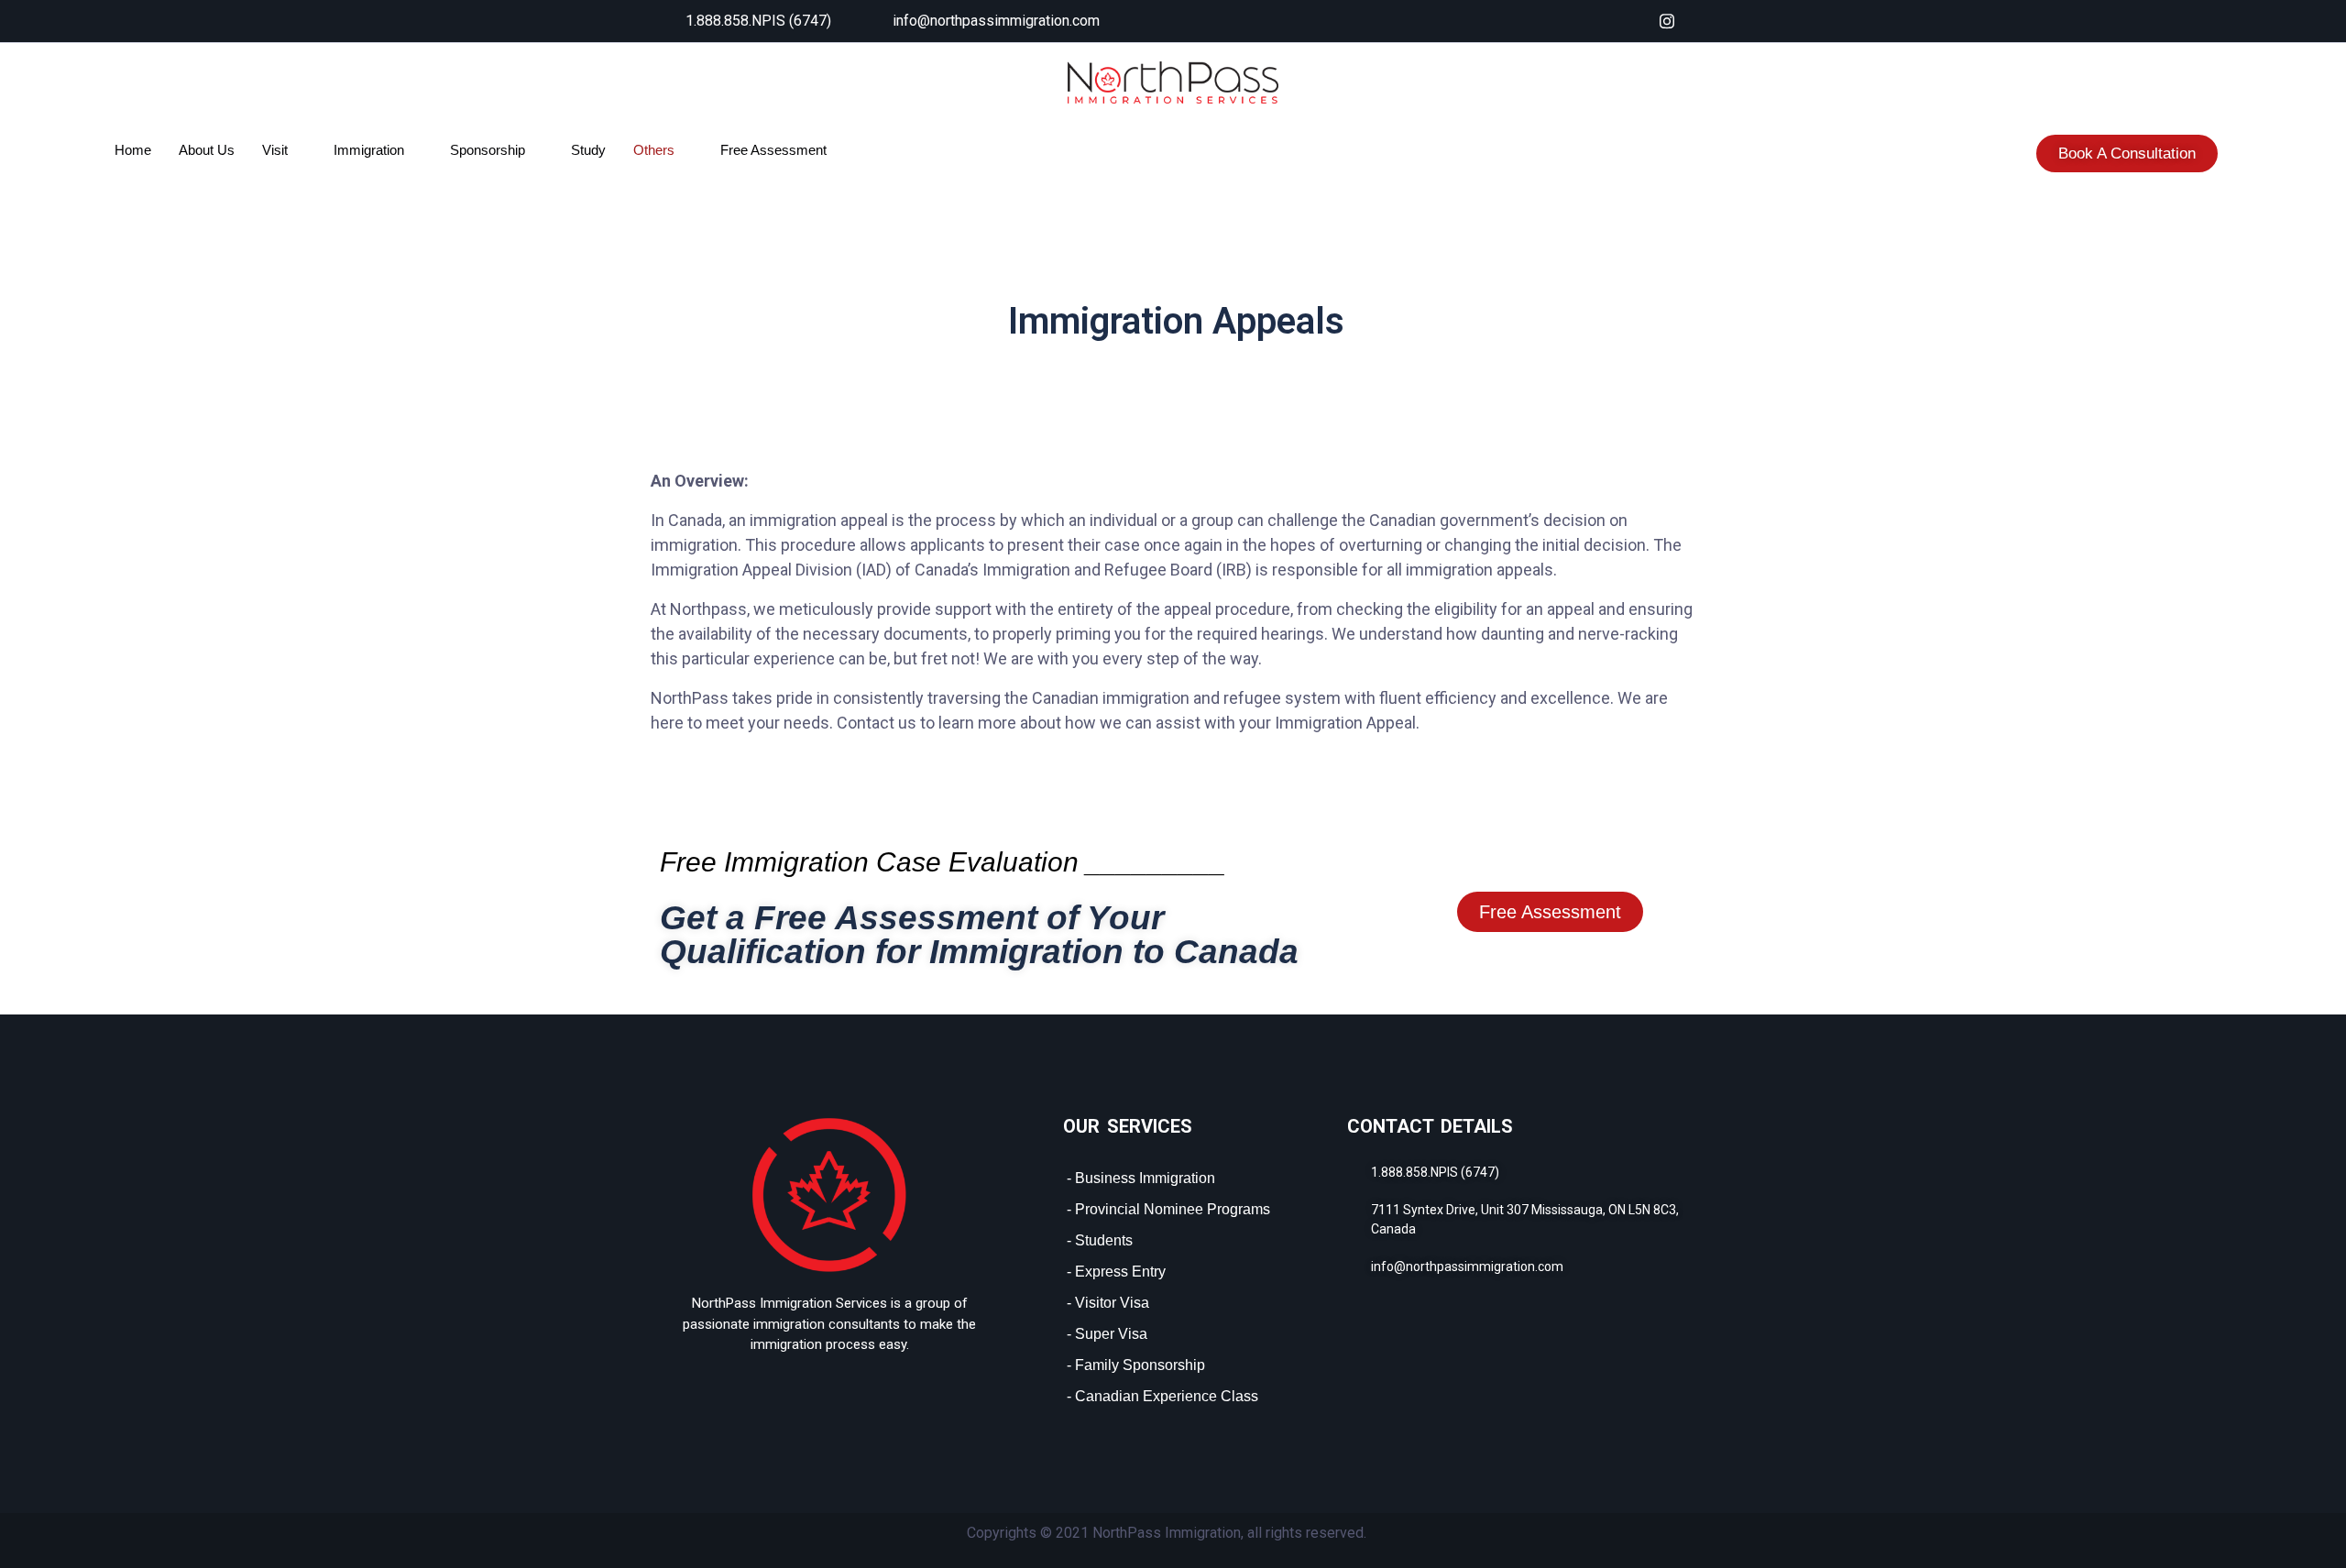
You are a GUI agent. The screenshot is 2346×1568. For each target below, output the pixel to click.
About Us (207, 150)
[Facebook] (1594, 21)
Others (654, 150)
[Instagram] (1667, 21)
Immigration (369, 150)
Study (588, 150)
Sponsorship (488, 150)
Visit (275, 150)
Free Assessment (773, 150)
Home (133, 150)
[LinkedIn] (1630, 21)
